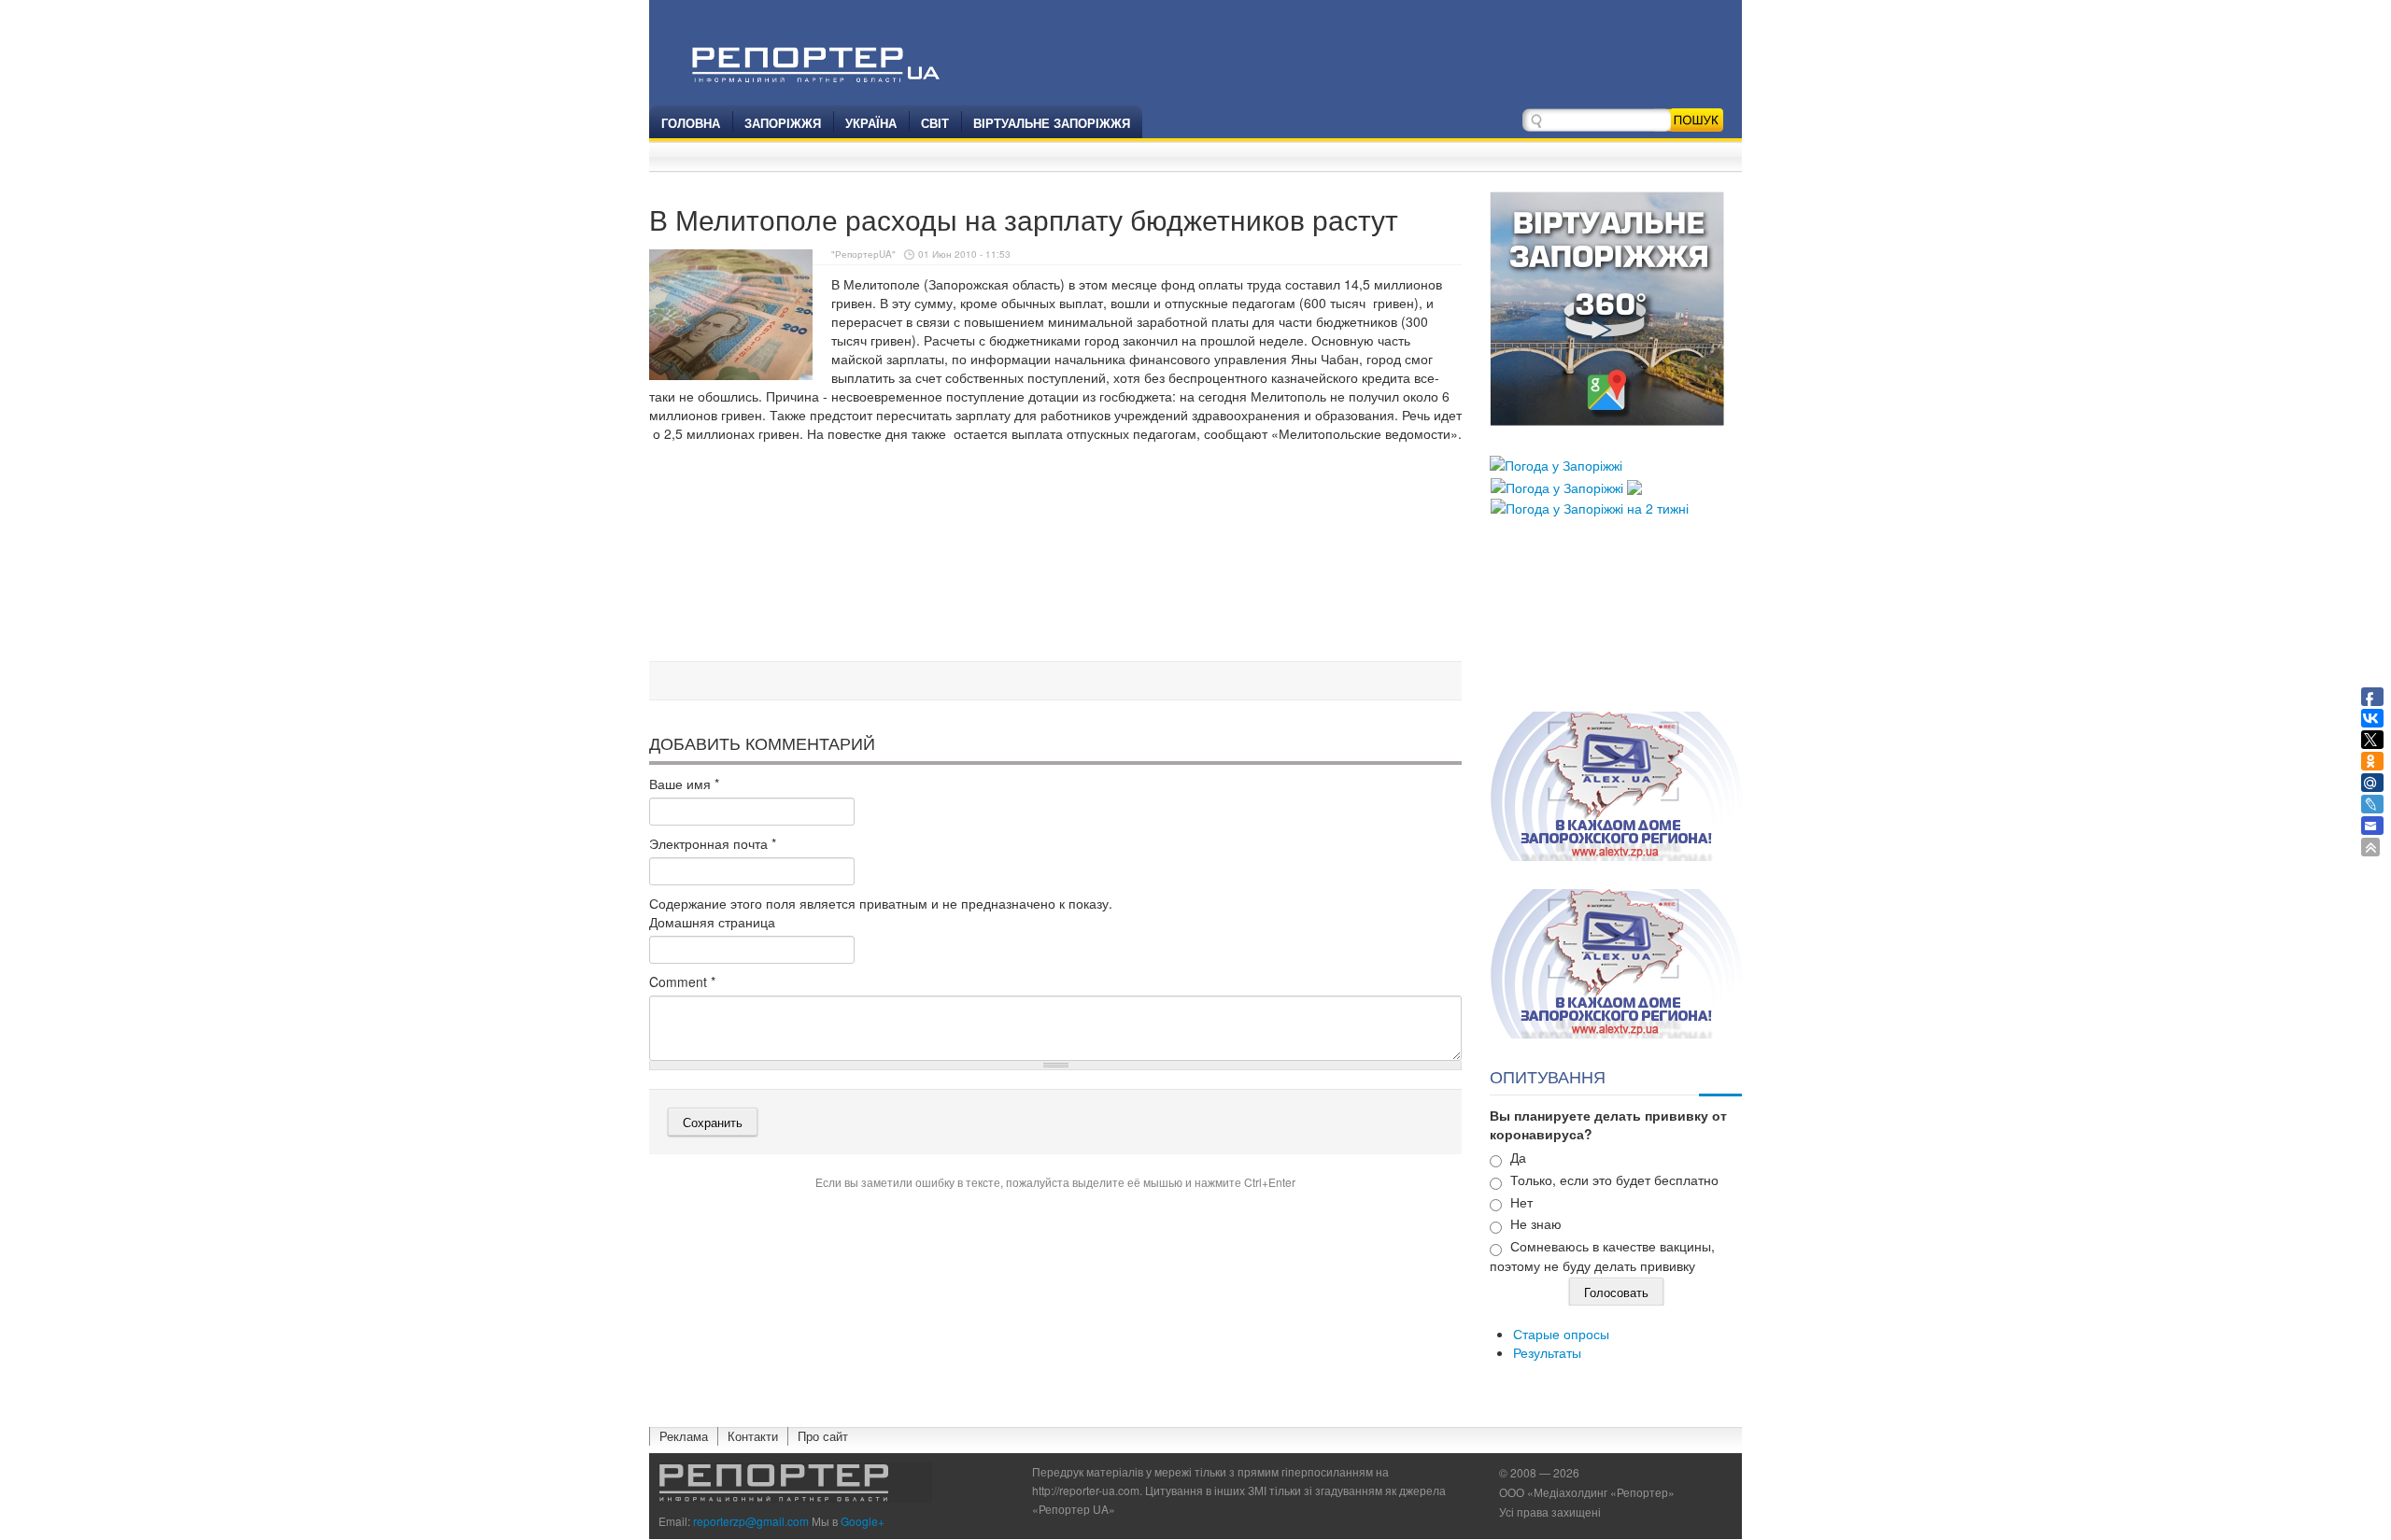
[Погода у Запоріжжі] (1556, 463)
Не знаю (1536, 1223)
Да (1518, 1157)
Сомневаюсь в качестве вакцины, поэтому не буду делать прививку (1602, 1256)
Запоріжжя (783, 123)
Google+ (863, 1521)
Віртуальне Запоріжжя (1052, 123)
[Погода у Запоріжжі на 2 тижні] (1590, 506)
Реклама (684, 1436)
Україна (871, 123)
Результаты (1547, 1352)
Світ (935, 123)
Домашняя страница (712, 922)
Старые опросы (1561, 1334)
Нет (1521, 1202)
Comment (682, 982)
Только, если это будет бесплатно (1614, 1180)
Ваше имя (684, 784)
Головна (691, 123)
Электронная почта (713, 843)
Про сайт (823, 1436)
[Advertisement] (1055, 606)
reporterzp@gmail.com (751, 1521)
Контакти (753, 1436)
